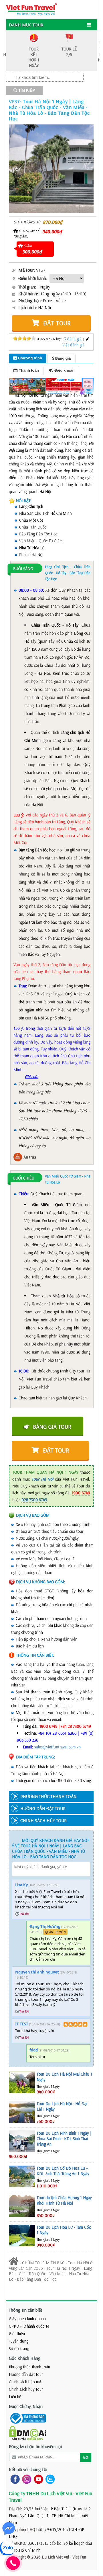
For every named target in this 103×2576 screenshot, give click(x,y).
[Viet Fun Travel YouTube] (37, 2479)
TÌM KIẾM (26, 90)
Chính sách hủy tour (26, 2389)
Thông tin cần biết (26, 2310)
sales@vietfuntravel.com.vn (58, 1747)
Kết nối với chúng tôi (28, 2469)
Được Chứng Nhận (26, 2406)
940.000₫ (52, 232)
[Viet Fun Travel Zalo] (49, 2479)
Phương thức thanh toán (29, 2367)
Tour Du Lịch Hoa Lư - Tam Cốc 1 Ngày (64, 2230)
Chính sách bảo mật (26, 2382)
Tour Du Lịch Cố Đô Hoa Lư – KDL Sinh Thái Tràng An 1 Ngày (63, 2171)
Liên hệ (15, 2397)
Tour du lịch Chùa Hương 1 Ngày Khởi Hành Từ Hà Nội (64, 2200)
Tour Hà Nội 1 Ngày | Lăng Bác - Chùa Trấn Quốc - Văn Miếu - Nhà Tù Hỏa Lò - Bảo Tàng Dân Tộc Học (50, 2274)
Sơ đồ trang (19, 2348)
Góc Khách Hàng (25, 2358)
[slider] (24, 338)
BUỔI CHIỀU (24, 1178)
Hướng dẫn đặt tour (26, 2374)
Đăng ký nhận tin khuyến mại (35, 2446)
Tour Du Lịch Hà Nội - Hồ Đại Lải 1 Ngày (62, 2106)
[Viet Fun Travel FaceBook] (14, 2479)
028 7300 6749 (34, 1500)
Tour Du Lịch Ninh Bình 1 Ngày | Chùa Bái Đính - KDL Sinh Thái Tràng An (64, 2139)
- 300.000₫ (31, 252)
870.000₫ (53, 222)
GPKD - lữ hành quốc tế (29, 2326)
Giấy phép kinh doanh (27, 2319)
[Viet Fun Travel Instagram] (26, 2479)
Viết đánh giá (73, 345)
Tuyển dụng (19, 2341)
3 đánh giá (73, 339)
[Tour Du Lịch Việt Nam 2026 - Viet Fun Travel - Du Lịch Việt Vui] (32, 9)
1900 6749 (81, 1493)
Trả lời (24, 1914)
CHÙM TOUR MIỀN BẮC (43, 2263)
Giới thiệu (17, 2334)
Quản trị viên (55, 1932)
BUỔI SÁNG (23, 569)
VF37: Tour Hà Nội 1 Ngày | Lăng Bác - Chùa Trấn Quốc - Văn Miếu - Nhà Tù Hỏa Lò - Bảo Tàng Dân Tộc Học (49, 110)
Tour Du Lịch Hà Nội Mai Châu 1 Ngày (64, 2077)
